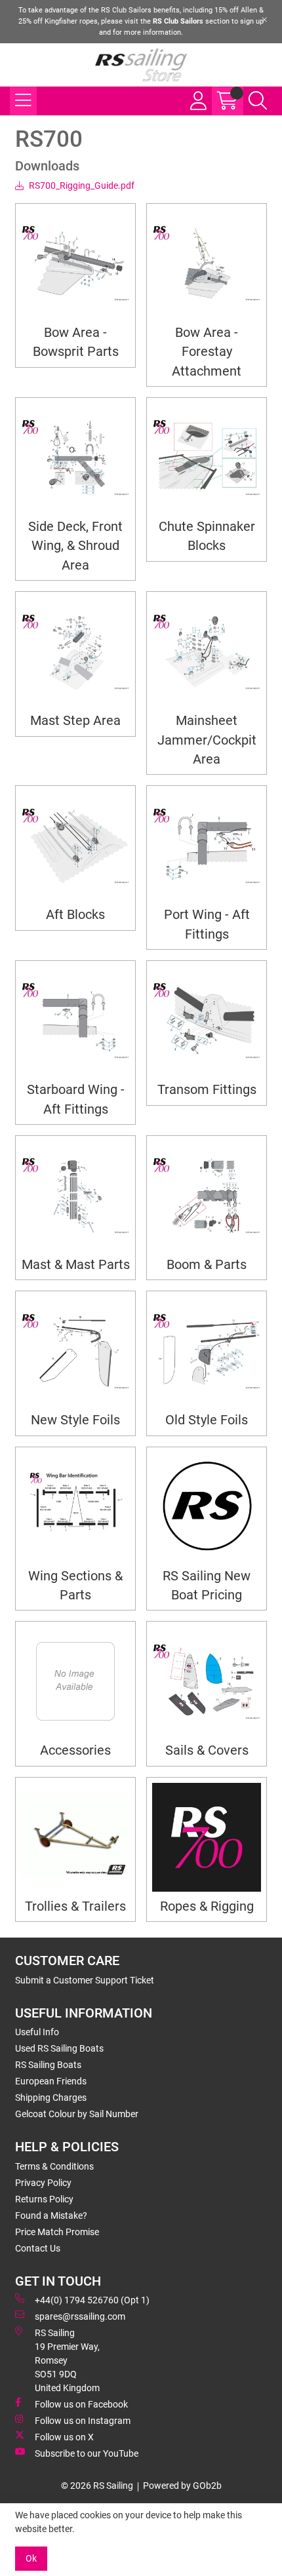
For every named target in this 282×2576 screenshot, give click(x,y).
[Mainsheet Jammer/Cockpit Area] (207, 652)
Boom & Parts (207, 1265)
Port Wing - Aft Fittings (207, 924)
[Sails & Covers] (207, 1681)
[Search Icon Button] (258, 101)
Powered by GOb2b (182, 2486)
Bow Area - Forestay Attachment (207, 352)
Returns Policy (44, 2199)
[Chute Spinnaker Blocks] (207, 458)
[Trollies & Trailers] (75, 1837)
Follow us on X (64, 2437)
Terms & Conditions (54, 2166)
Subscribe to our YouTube (87, 2453)
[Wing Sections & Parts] (75, 1507)
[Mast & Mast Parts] (75, 1196)
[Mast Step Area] (75, 652)
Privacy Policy (43, 2183)
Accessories (75, 1750)
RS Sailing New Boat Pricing (207, 1586)
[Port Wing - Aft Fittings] (207, 846)
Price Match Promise (57, 2232)
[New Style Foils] (75, 1351)
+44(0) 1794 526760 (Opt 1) (92, 2300)
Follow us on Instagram (83, 2421)
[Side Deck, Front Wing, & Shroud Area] (75, 458)
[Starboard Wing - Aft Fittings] (75, 1021)
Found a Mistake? (51, 2215)
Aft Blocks (75, 915)
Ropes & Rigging (207, 1906)
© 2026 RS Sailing (97, 2486)
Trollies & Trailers (75, 1906)
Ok (31, 2558)
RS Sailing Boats (48, 2065)
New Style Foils (75, 1420)
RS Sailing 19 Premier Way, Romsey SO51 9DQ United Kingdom (67, 2360)
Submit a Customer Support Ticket (85, 1980)
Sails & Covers (207, 1750)
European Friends (51, 2081)
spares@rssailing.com (80, 2316)
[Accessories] (75, 1681)
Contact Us (38, 2248)
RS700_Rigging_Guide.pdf (81, 185)
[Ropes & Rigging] (207, 1837)
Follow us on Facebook (81, 2404)
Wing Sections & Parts (75, 1586)
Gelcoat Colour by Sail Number (77, 2114)
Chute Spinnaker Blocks (207, 536)
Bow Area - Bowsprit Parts (76, 342)
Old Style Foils (207, 1420)
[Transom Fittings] (207, 1021)
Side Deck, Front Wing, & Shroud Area (75, 546)
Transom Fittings (207, 1090)
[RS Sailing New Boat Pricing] (207, 1507)
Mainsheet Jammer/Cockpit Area (207, 740)
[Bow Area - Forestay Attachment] (207, 263)
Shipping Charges (51, 2098)
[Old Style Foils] (207, 1351)
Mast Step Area (75, 721)
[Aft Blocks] (75, 846)
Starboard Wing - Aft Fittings (76, 1099)
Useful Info (37, 2032)
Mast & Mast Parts (76, 1265)
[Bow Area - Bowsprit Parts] (75, 263)
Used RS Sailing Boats (59, 2048)
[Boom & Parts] (207, 1196)
